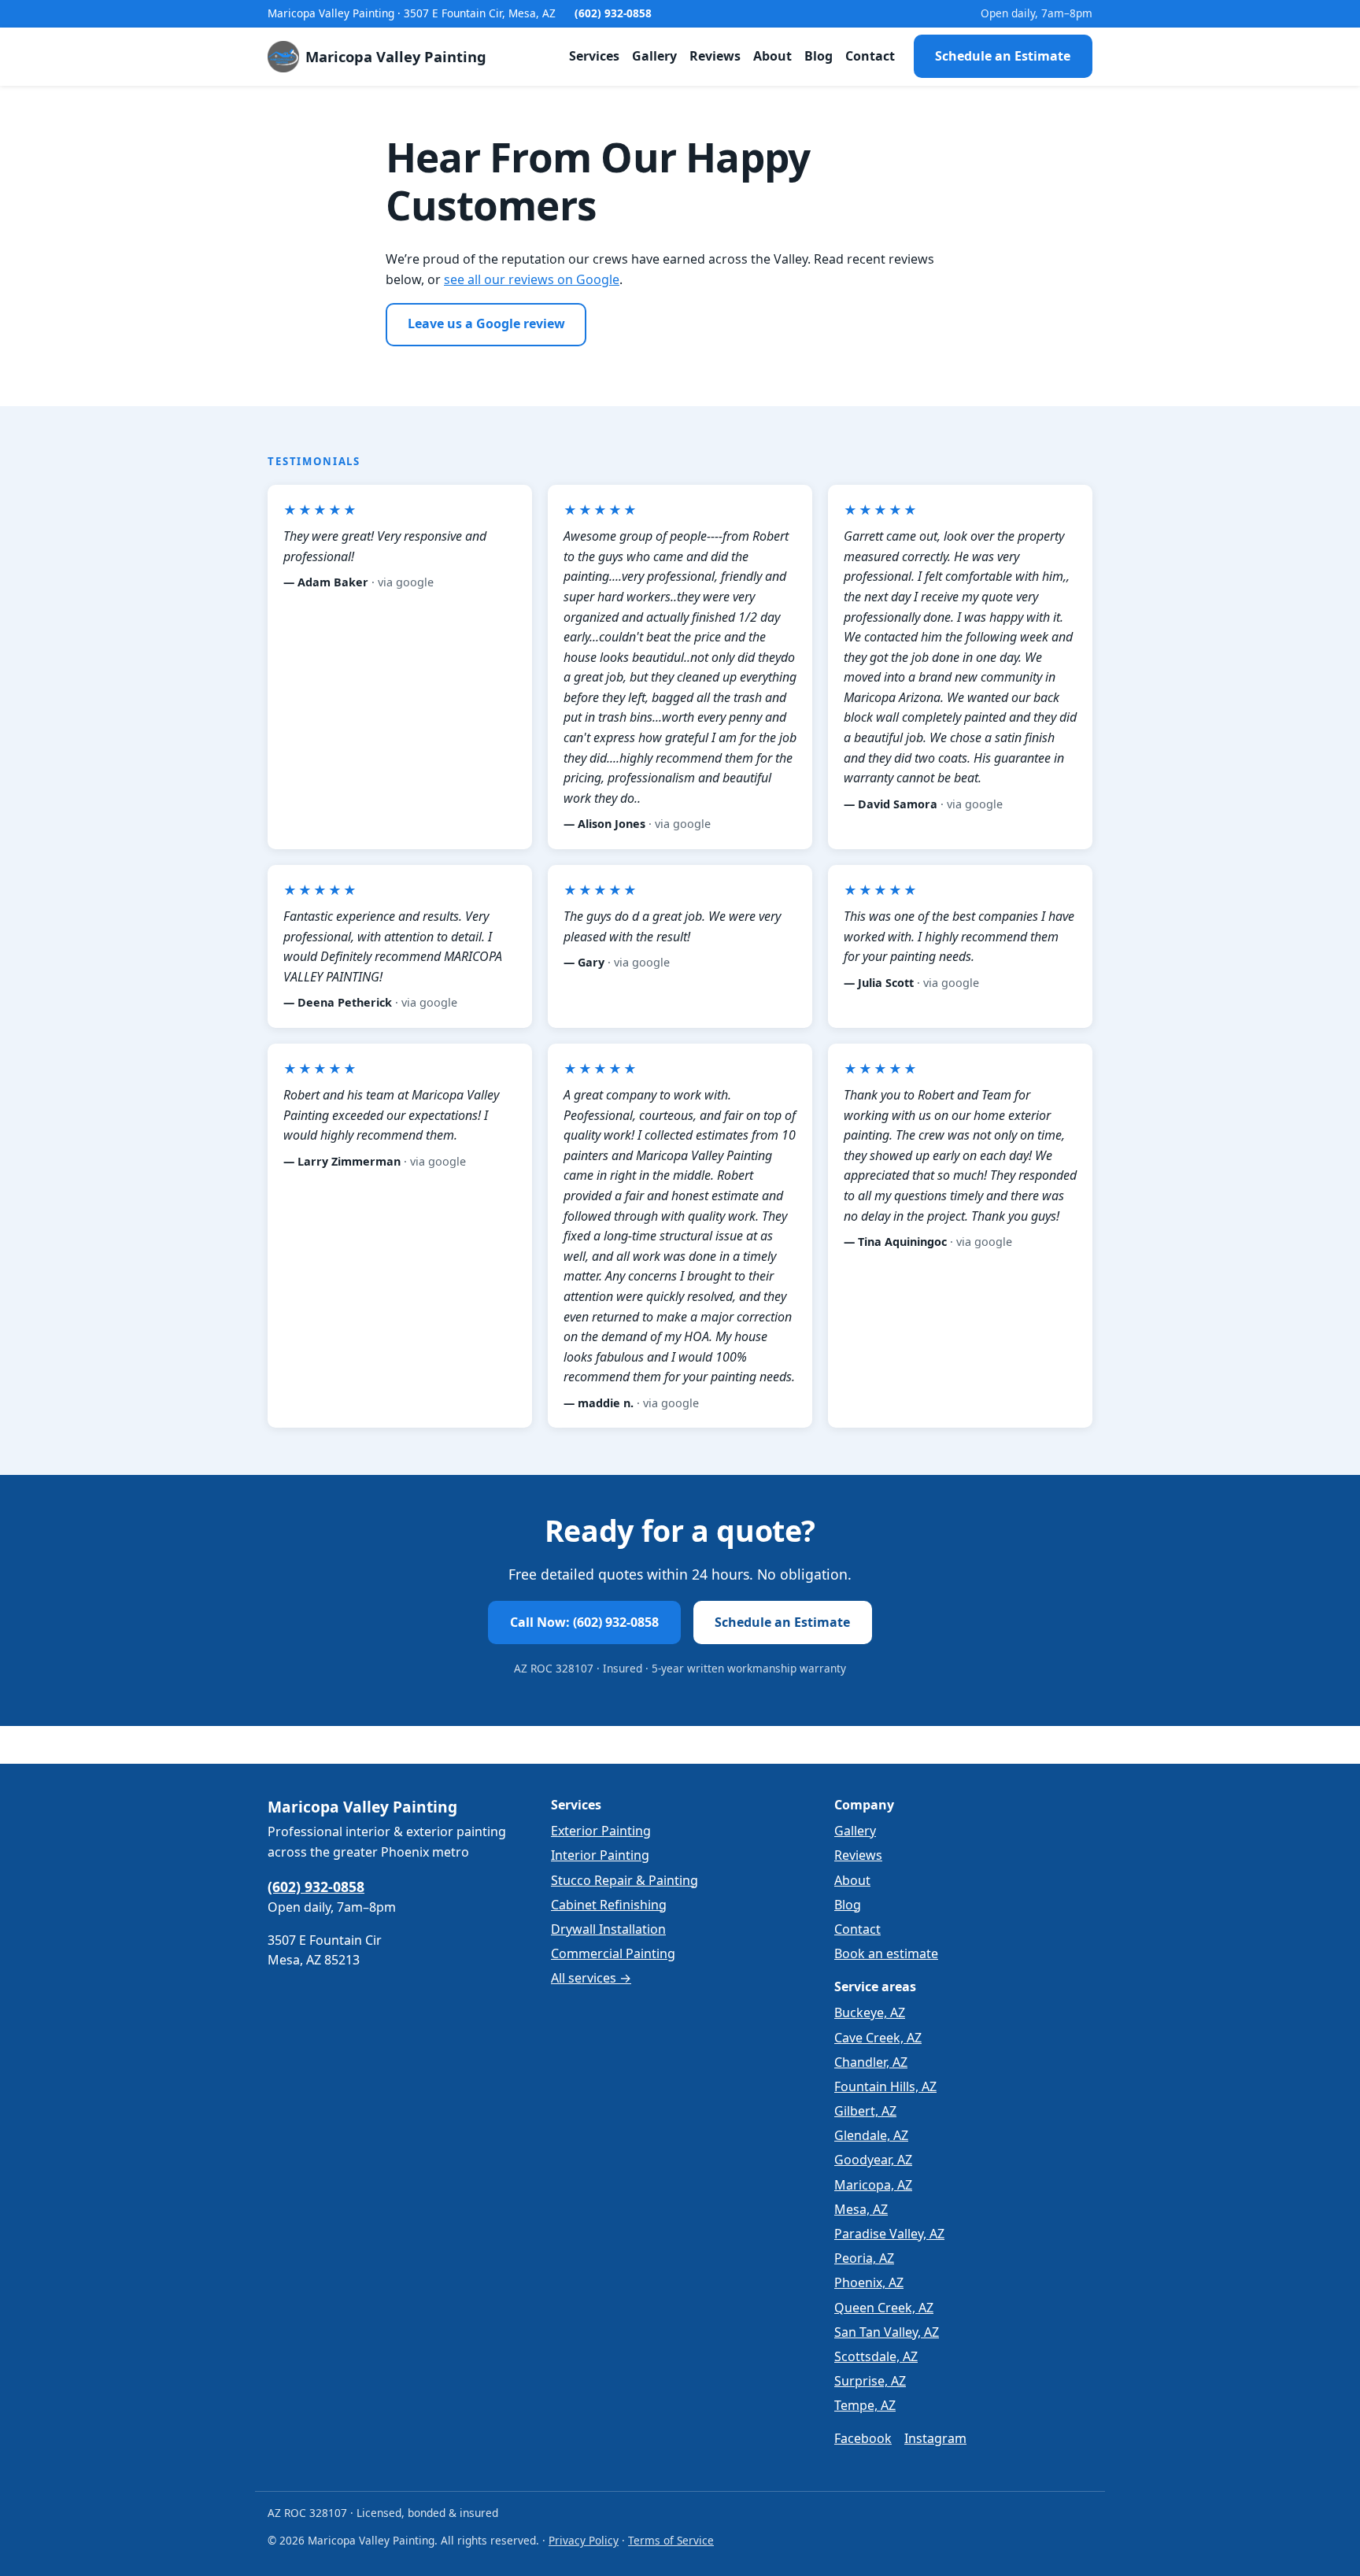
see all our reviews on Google (532, 279)
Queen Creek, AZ (884, 2308)
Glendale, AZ (871, 2135)
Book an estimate (886, 1953)
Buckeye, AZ (870, 2012)
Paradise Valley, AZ (889, 2234)
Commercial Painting (613, 1953)
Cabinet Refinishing (609, 1905)
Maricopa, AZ (873, 2185)
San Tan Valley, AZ (887, 2332)
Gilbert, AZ (865, 2111)
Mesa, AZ (861, 2209)
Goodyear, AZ (873, 2160)
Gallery (654, 56)
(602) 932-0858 (613, 13)
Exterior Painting (601, 1831)
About (772, 56)
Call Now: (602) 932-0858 (584, 1622)
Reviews (715, 56)
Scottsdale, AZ (876, 2356)
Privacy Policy (584, 2540)
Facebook (863, 2438)
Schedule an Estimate (1003, 56)
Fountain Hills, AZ (885, 2086)
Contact (870, 56)
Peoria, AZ (864, 2258)
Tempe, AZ (865, 2405)
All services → (591, 1978)
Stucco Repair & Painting (625, 1880)
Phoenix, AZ (869, 2282)
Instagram (935, 2438)
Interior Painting (600, 1855)
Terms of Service (671, 2540)
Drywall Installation (608, 1929)
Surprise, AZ (870, 2381)
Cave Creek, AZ (878, 2038)
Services (594, 56)
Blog (819, 56)
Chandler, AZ (871, 2062)
